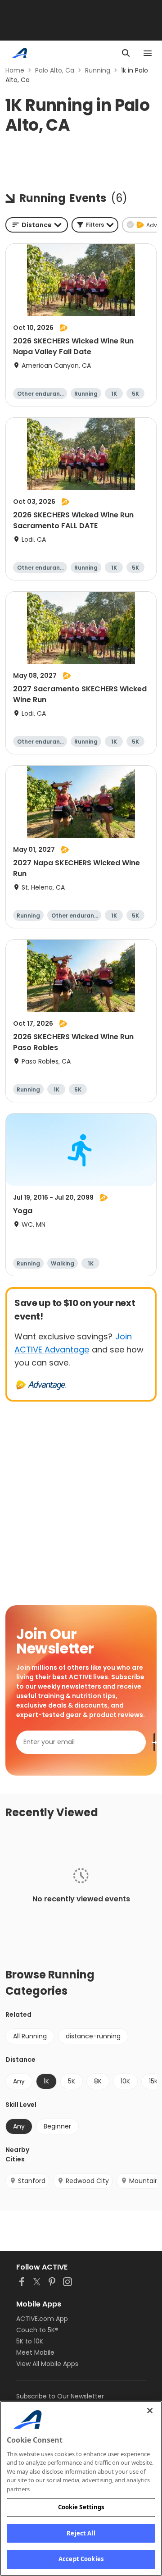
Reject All (81, 2533)
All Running (30, 2036)
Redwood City (87, 2181)
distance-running (93, 2036)
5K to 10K (30, 2341)
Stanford (32, 2181)
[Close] (150, 2411)
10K (125, 2081)
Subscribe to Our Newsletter (60, 2396)
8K (98, 2081)
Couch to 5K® (37, 2330)
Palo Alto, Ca (55, 70)
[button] (95, 225)
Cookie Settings (81, 2507)
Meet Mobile (35, 2352)
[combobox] (37, 225)
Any (19, 2081)
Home (15, 70)
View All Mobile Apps (47, 2364)
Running (98, 70)
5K (72, 2081)
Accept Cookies (81, 2559)
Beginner (57, 2126)
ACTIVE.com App (42, 2319)
